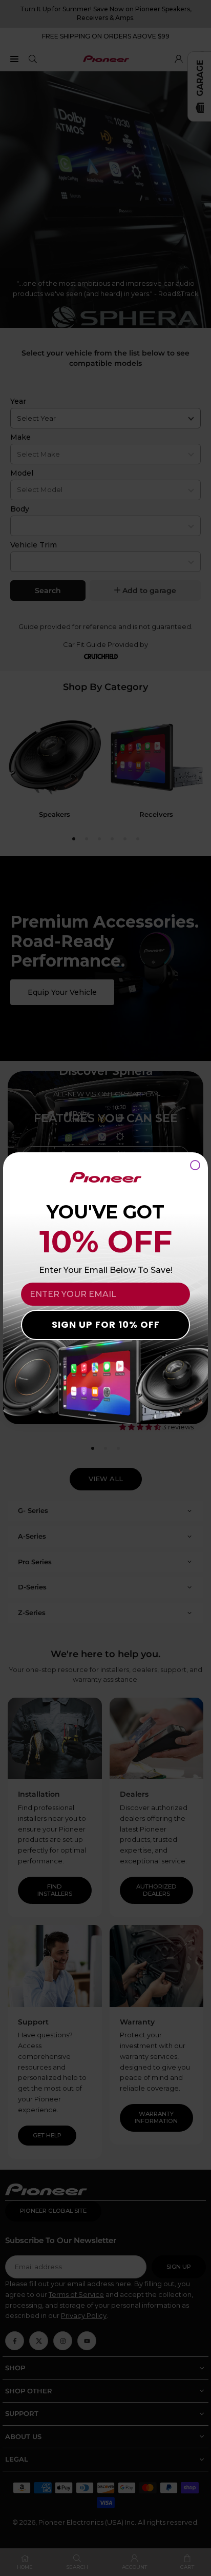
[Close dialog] (195, 1165)
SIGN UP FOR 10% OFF (106, 1324)
